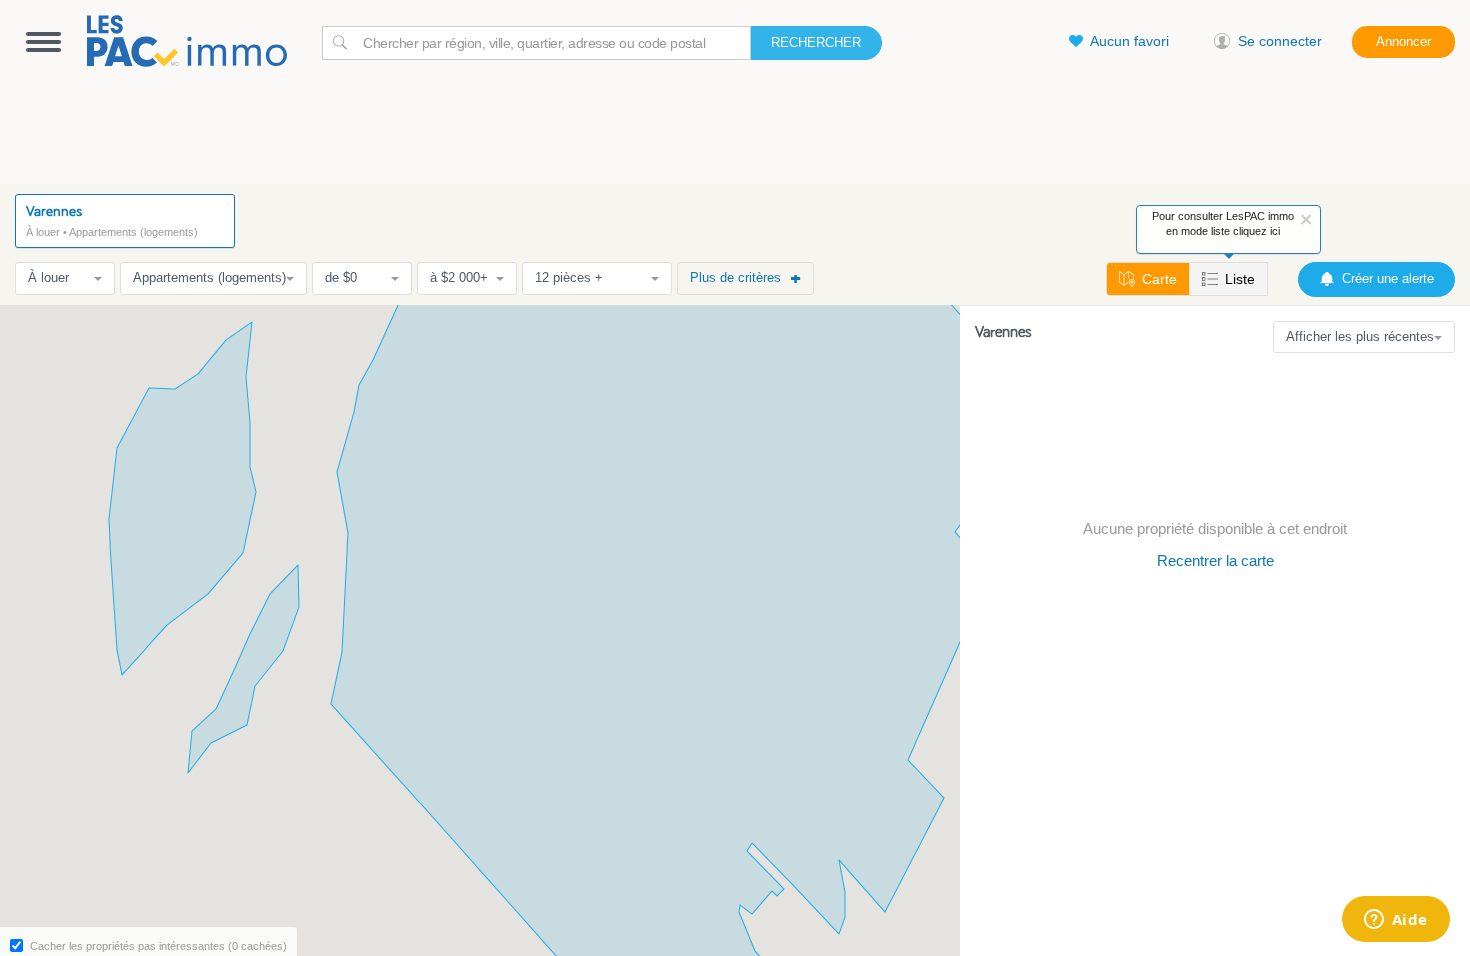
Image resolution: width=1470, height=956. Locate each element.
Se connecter (1280, 41)
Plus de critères (735, 277)
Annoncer (1403, 41)
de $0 (341, 277)
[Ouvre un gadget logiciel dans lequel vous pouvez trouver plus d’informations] (1395, 921)
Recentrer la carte (1215, 560)
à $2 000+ (459, 277)
